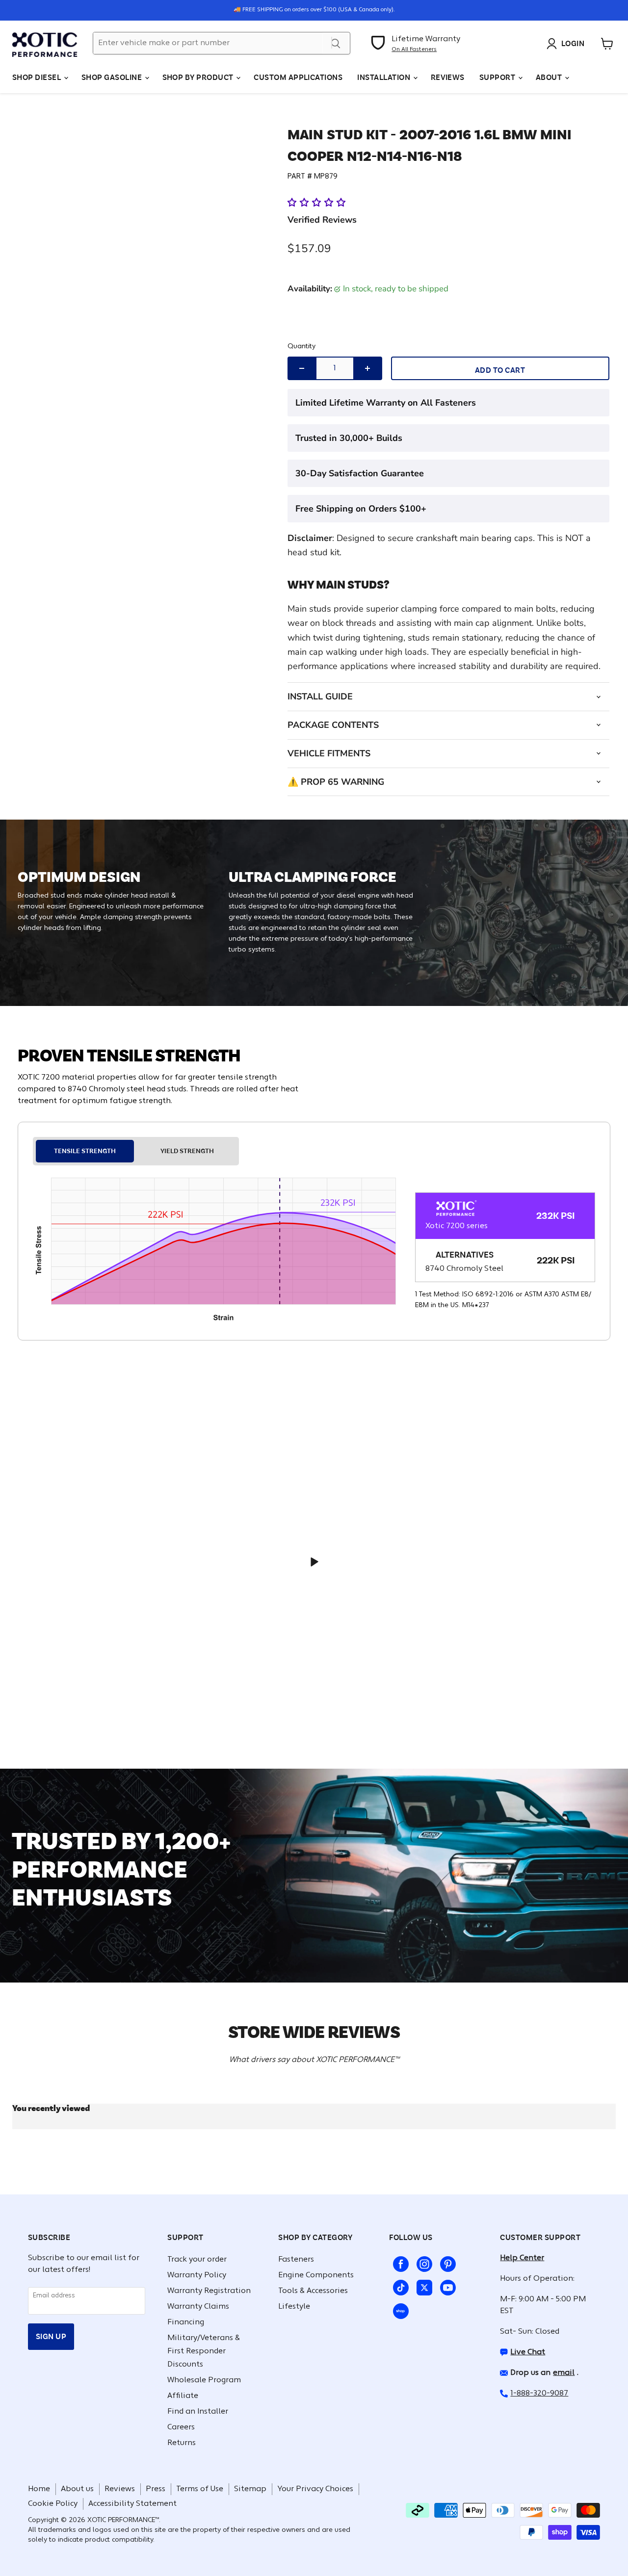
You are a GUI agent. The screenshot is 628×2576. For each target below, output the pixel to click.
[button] (318, 203)
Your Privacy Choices (315, 2489)
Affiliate (183, 2396)
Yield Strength (187, 1151)
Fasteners (296, 2260)
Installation (384, 77)
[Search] (336, 43)
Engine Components (316, 2275)
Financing (186, 2322)
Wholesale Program (204, 2380)
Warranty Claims (198, 2307)
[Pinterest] (446, 2262)
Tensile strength (85, 1151)
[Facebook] (399, 2262)
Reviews (448, 77)
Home (39, 2489)
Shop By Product (199, 77)
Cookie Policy (53, 2504)
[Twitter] (422, 2286)
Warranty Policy (197, 2275)
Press (156, 2489)
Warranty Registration (209, 2291)
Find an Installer (198, 2412)
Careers (181, 2427)
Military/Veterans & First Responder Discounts (204, 2351)
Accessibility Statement (132, 2504)
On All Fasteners (414, 50)
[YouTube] (446, 2286)
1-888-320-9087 (539, 2394)
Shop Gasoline (113, 77)
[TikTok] (399, 2286)
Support (498, 77)
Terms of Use (200, 2489)
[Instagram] (422, 2262)
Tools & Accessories (313, 2291)
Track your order (197, 2260)
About (550, 77)
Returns (182, 2443)
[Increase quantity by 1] (368, 368)
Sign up (51, 2336)
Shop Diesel (38, 77)
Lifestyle (294, 2307)
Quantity (301, 347)
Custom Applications (298, 77)
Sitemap (250, 2489)
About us (77, 2489)
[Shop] (399, 2309)
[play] (314, 1562)
